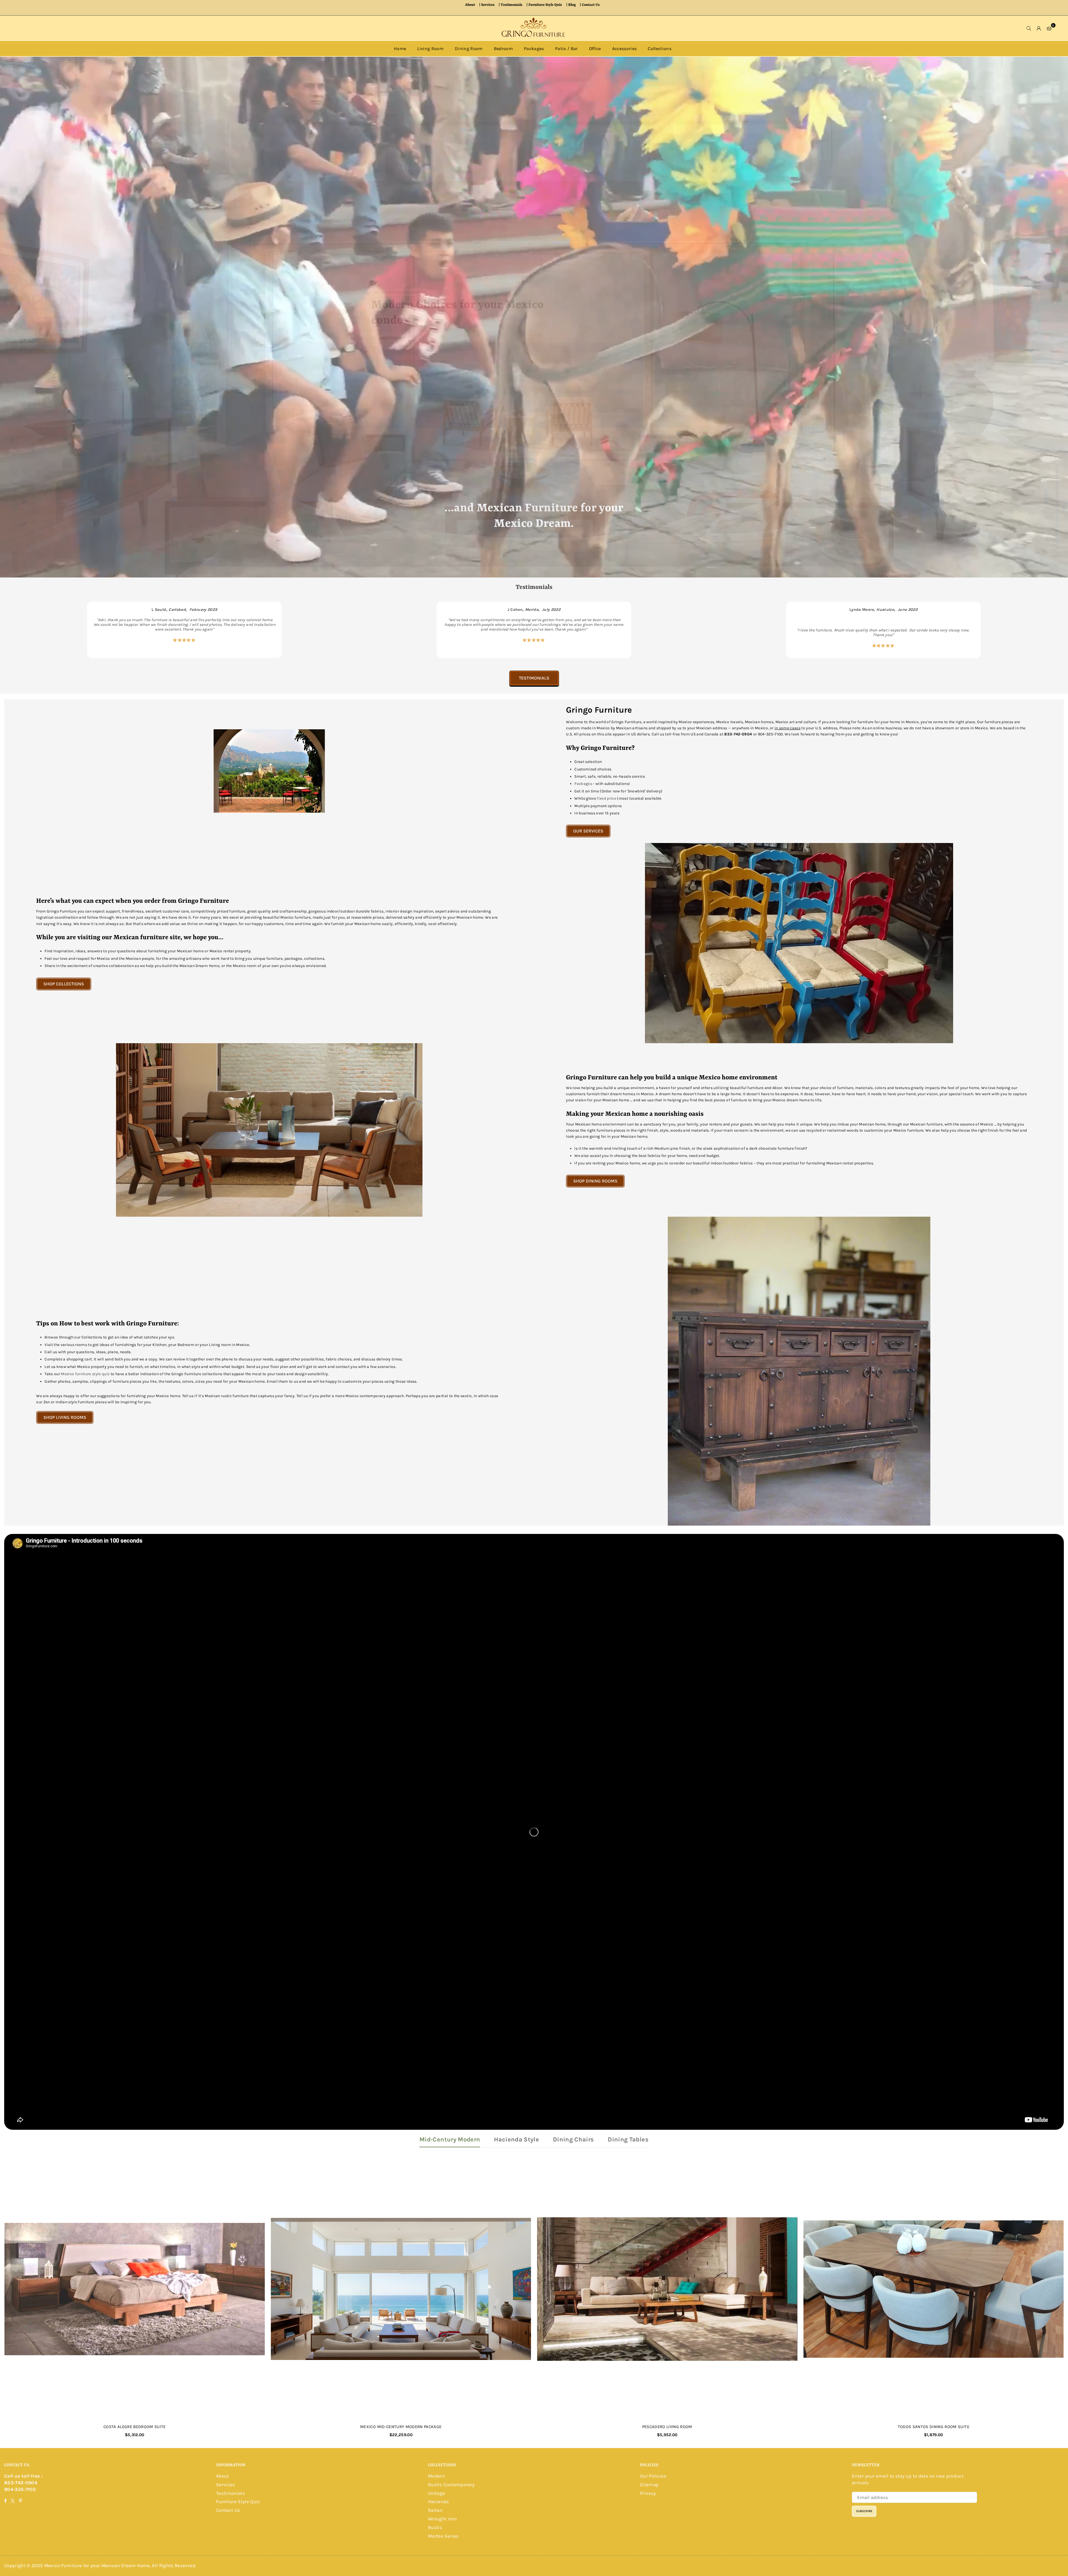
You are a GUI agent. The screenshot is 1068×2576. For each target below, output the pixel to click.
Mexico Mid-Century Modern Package (401, 2427)
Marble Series (443, 2536)
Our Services (588, 831)
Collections (660, 49)
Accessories (625, 49)
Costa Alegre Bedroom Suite (135, 2427)
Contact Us (591, 5)
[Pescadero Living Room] (667, 2289)
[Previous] (17, 630)
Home (400, 49)
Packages (534, 49)
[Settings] (1039, 28)
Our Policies (653, 2476)
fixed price (606, 798)
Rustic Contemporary (451, 2485)
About (470, 5)
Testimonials (511, 5)
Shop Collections (64, 984)
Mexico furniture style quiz (85, 1374)
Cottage (437, 2493)
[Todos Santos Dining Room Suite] (934, 2289)
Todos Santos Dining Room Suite (934, 2427)
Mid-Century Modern (450, 2139)
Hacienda (438, 2501)
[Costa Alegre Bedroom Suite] (135, 2289)
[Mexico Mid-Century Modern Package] (401, 2289)
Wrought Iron (442, 2519)
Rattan (435, 2510)
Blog (572, 5)
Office (595, 49)
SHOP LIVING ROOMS (65, 1417)
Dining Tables (628, 2139)
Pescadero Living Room (667, 2427)
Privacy (648, 2493)
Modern (436, 2476)
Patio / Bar (567, 49)
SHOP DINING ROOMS (595, 1181)
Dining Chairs (573, 2139)
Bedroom (503, 49)
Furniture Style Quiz (545, 5)
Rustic (435, 2527)
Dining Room (469, 49)
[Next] (1051, 630)
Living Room (430, 49)
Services (488, 5)
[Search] (1029, 28)
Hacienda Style (516, 2139)
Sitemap (649, 2485)
